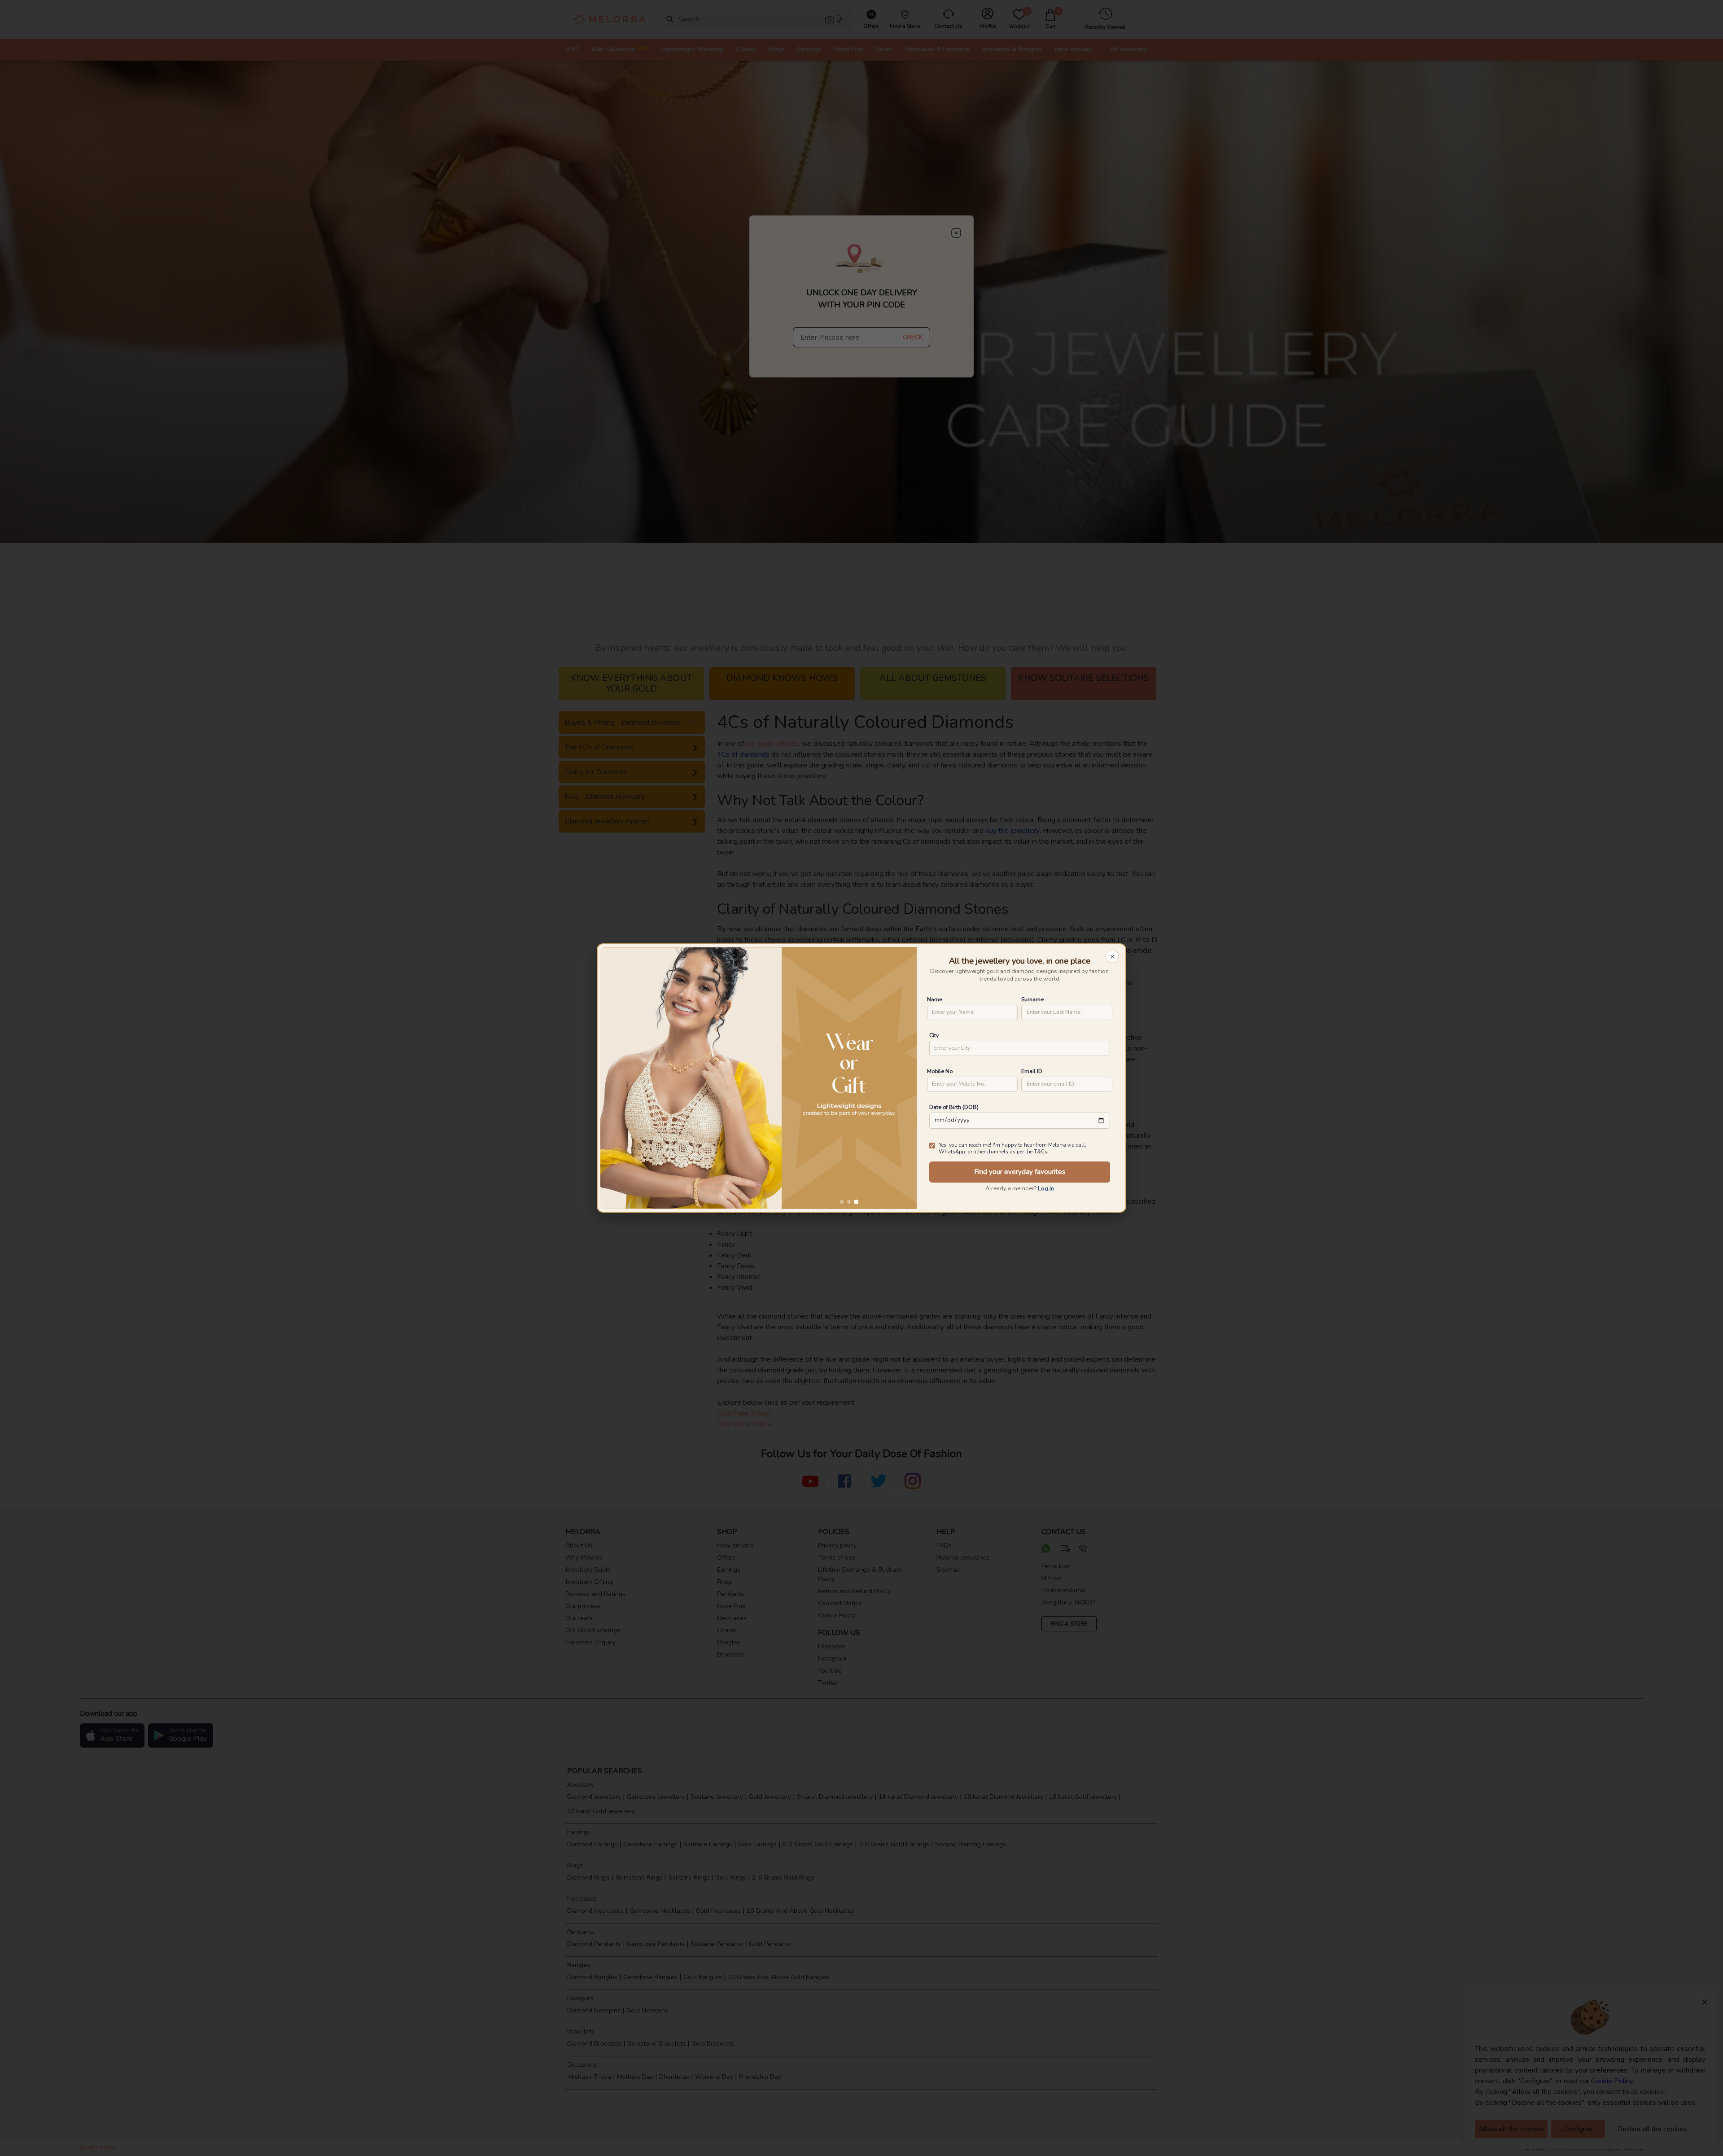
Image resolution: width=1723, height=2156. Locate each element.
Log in (1046, 1188)
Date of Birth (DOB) (954, 1107)
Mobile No (940, 1071)
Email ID (1032, 1071)
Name (935, 999)
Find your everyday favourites (1020, 1172)
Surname (1032, 999)
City (934, 1035)
